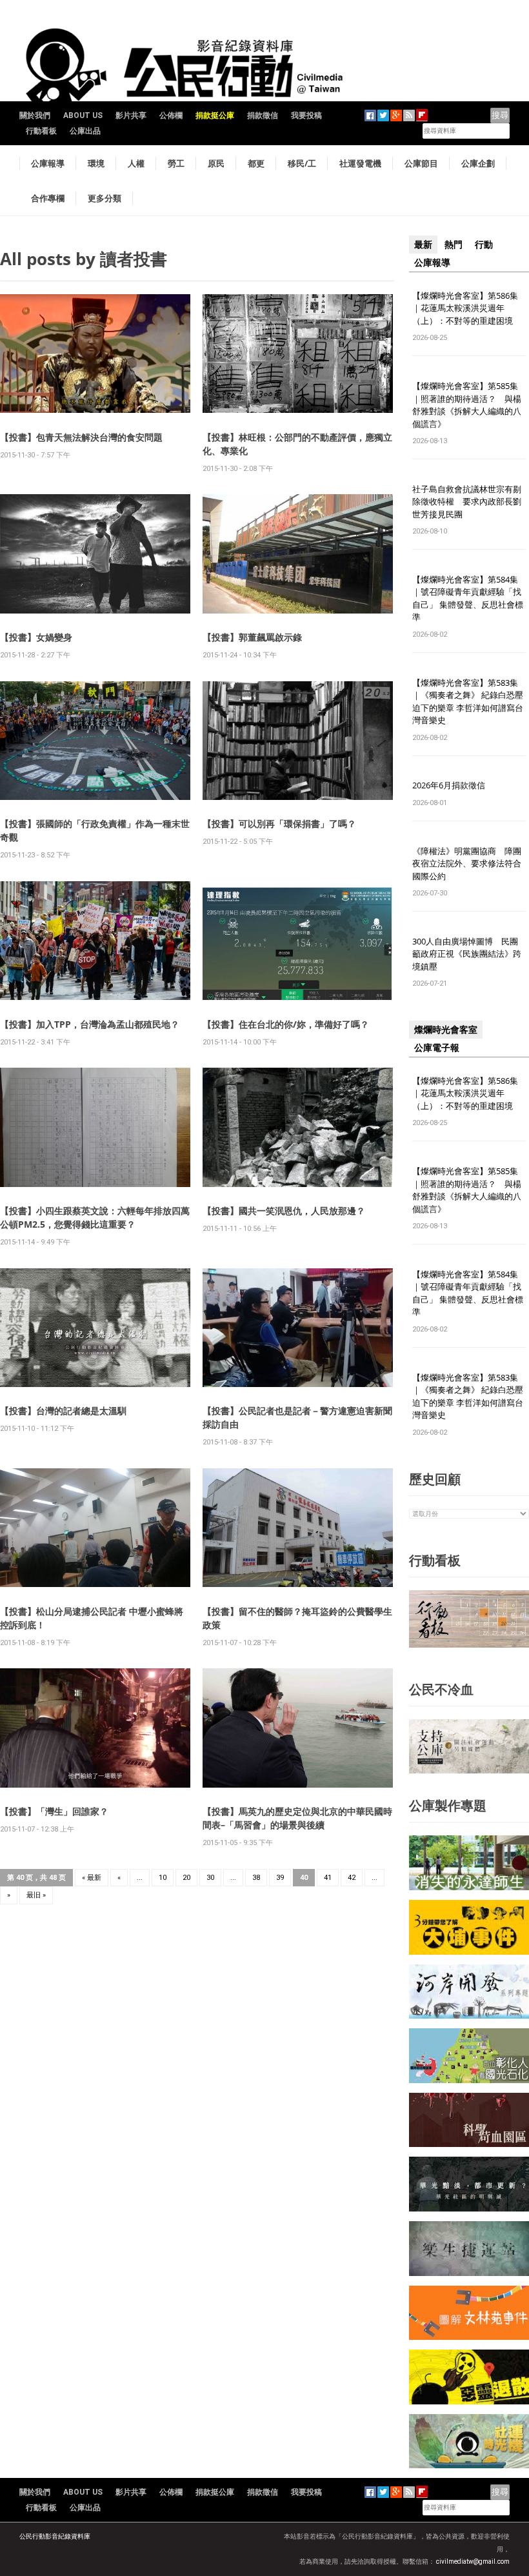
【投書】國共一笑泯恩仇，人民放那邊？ (284, 1211)
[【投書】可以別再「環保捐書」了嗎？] (298, 740)
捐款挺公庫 (215, 115)
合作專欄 (48, 198)
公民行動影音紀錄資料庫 (55, 2536)
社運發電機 (360, 163)
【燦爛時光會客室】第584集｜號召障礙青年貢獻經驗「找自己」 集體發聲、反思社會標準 (468, 598)
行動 (484, 245)
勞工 (176, 163)
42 (352, 1878)
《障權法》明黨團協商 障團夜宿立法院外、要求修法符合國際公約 (467, 864)
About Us (83, 115)
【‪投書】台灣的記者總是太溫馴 (63, 1411)
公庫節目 (421, 163)
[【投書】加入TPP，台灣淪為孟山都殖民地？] (95, 940)
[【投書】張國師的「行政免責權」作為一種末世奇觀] (95, 740)
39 (280, 1878)
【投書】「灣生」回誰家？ (54, 1811)
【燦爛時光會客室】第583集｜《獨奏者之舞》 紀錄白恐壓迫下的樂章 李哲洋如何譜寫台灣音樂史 (468, 702)
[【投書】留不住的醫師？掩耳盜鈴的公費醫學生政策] (298, 1527)
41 (328, 1878)
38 (256, 1878)
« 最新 (92, 1878)
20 (186, 1878)
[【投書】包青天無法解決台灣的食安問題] (95, 353)
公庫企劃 (478, 163)
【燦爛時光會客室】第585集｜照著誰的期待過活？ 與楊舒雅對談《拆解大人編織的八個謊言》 (467, 405)
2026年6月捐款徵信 (449, 785)
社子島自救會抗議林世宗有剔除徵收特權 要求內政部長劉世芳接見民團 (467, 502)
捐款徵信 (263, 115)
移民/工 (302, 163)
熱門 (454, 245)
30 (210, 1878)
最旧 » (36, 1895)
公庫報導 (48, 163)
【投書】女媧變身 (36, 637)
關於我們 (35, 115)
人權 (136, 163)
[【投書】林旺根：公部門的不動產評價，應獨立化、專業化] (298, 353)
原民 (216, 163)
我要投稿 (306, 115)
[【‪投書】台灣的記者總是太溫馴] (95, 1327)
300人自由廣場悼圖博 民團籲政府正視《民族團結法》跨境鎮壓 (467, 954)
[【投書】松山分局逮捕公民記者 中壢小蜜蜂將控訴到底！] (95, 1527)
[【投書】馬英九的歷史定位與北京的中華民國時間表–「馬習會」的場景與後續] (298, 1727)
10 (163, 1878)
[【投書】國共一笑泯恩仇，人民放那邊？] (298, 1127)
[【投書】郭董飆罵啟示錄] (298, 553)
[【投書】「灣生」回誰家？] (95, 1727)
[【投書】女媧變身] (95, 553)
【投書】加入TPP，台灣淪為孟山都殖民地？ (90, 1024)
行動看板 (41, 131)
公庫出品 (85, 131)
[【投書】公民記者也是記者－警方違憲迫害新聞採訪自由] (298, 1327)
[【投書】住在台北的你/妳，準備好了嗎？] (298, 940)
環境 (96, 163)
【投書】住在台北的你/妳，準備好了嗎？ (286, 1024)
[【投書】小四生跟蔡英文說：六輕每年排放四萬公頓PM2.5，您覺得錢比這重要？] (95, 1127)
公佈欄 (171, 115)
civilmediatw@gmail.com (473, 2561)
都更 (256, 163)
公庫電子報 (437, 1048)
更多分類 (105, 198)
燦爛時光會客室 (446, 1030)
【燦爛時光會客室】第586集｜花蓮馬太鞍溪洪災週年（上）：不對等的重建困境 (465, 308)
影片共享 (131, 115)
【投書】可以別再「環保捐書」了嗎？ (279, 824)
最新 (423, 245)
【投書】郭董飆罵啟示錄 (252, 637)
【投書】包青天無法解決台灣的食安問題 (81, 437)
